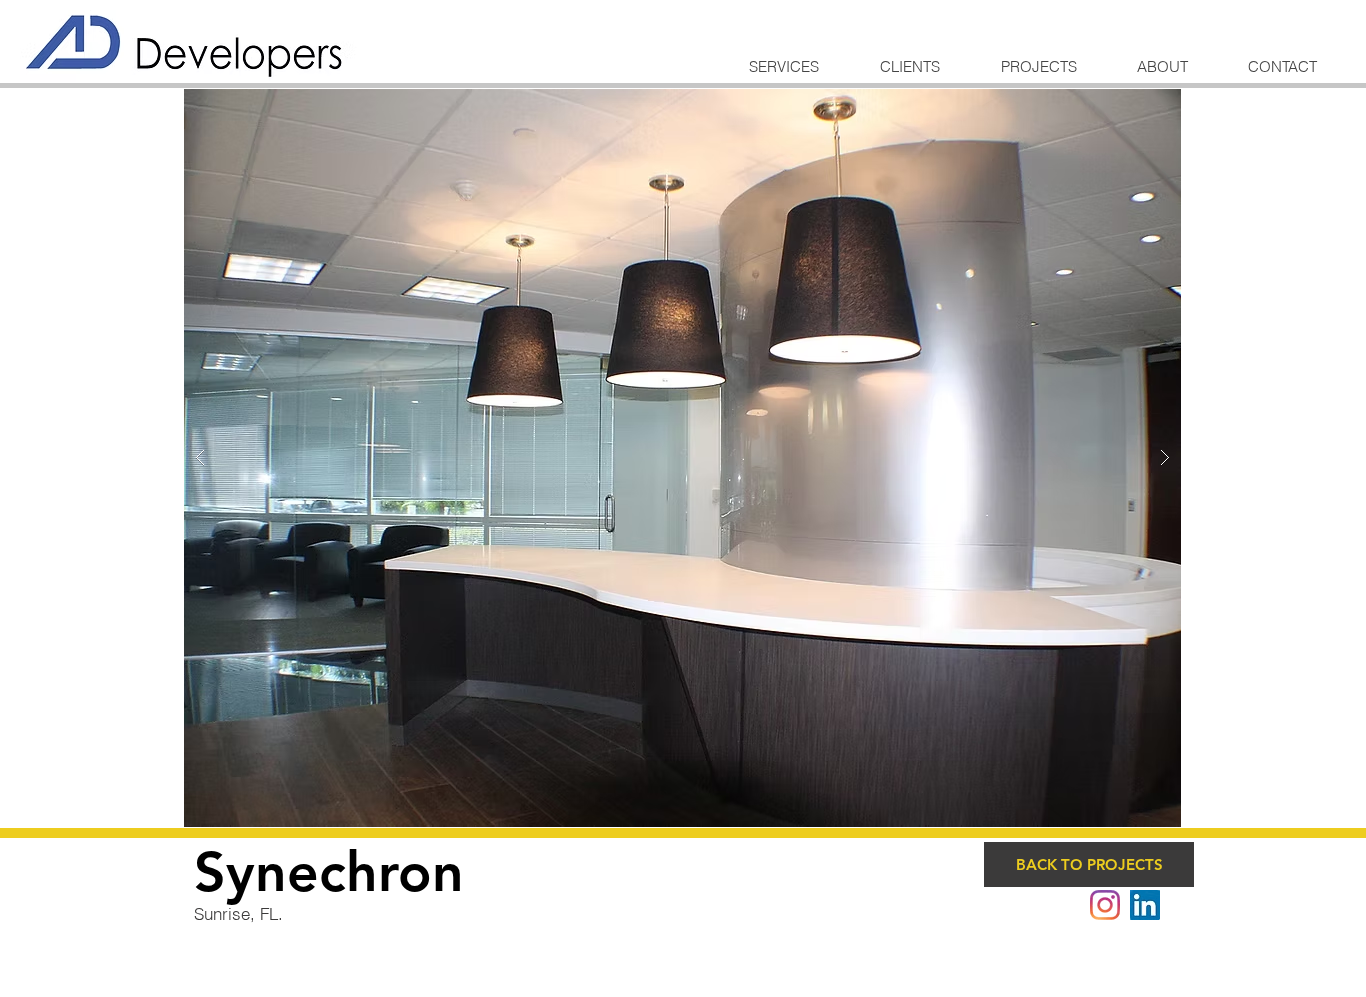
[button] (682, 458)
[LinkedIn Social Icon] (1145, 905)
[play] (1134, 105)
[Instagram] (1105, 905)
